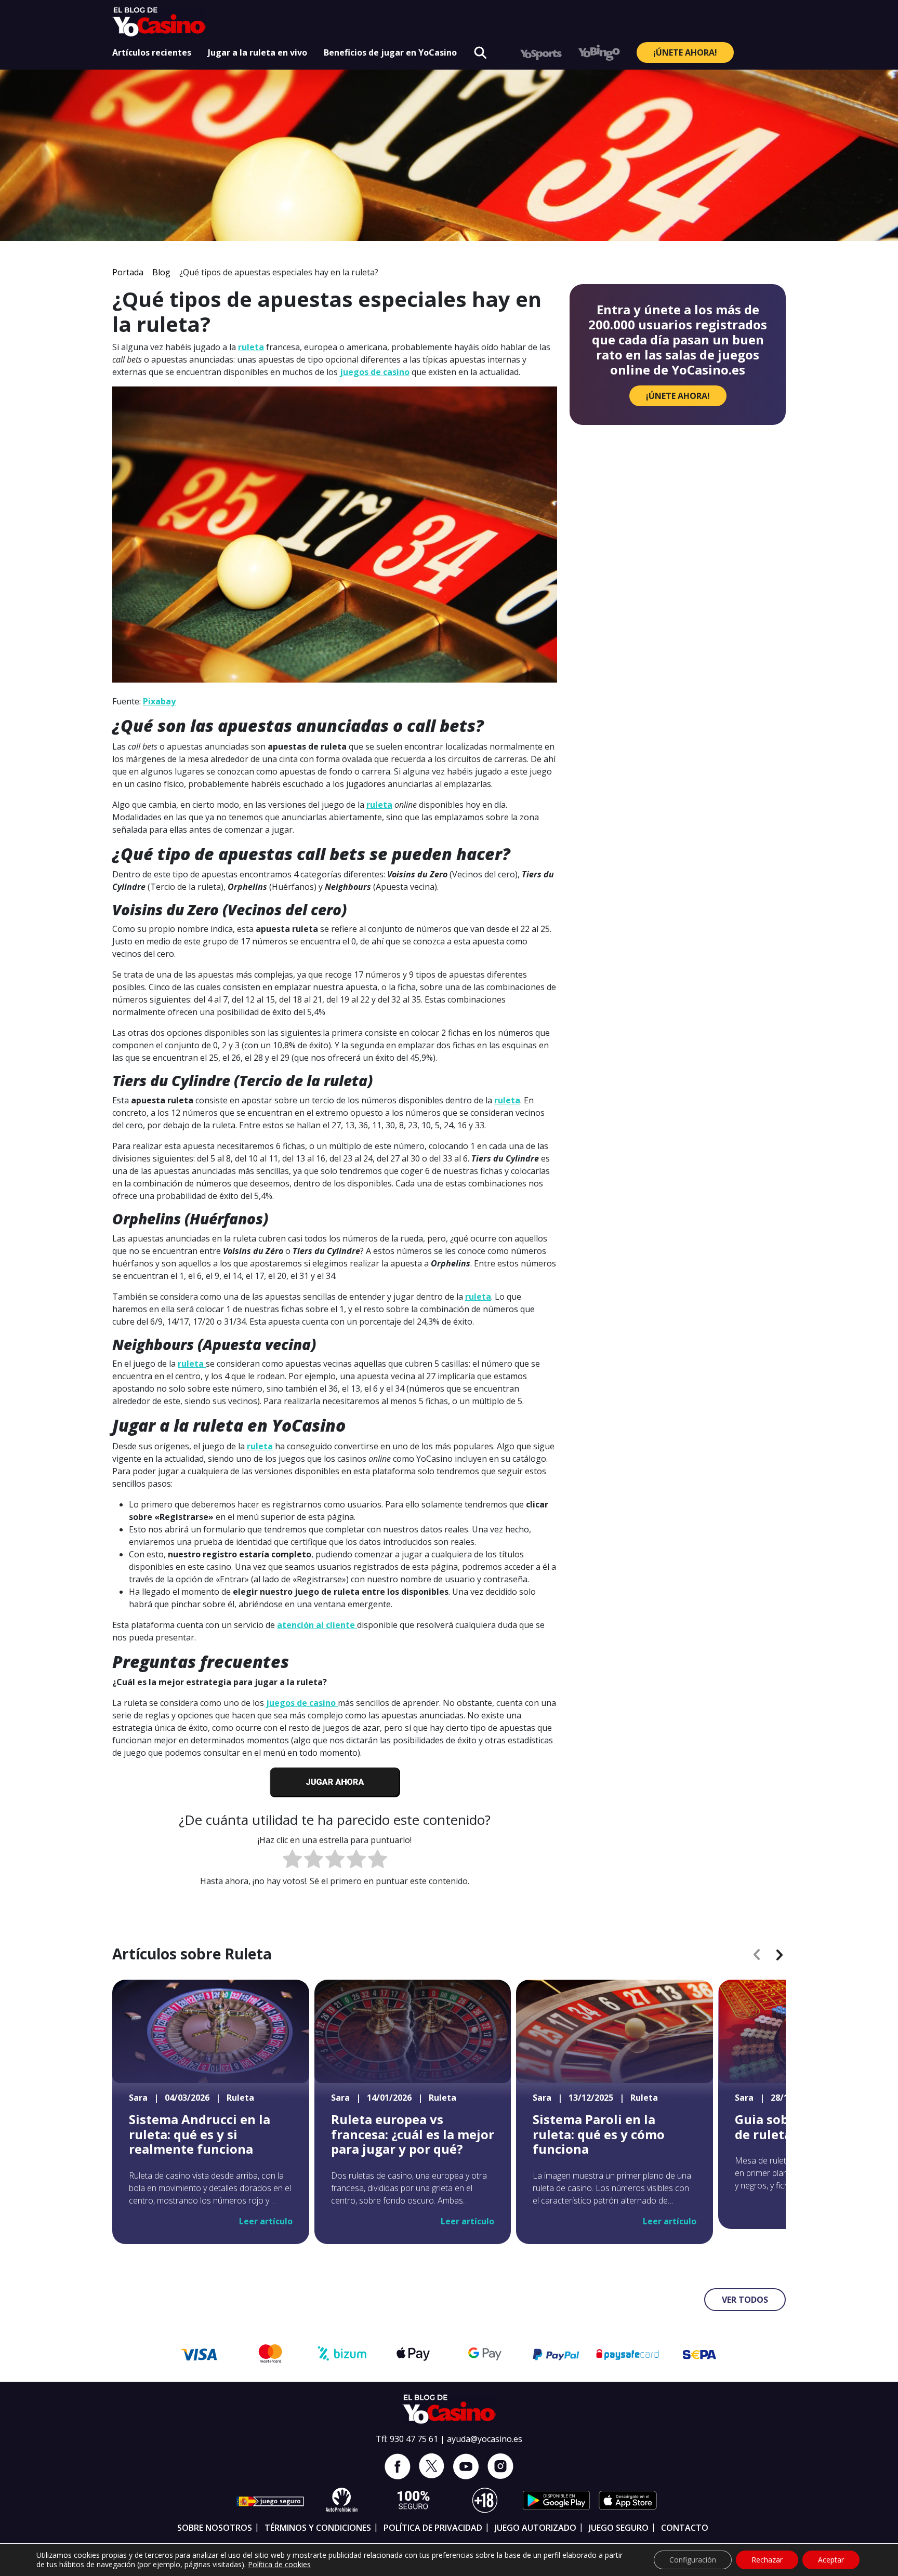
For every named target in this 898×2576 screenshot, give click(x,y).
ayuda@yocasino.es (485, 2439)
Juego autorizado (536, 2528)
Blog (161, 272)
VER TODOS (745, 2300)
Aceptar (831, 2560)
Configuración (693, 2560)
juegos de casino (375, 372)
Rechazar (767, 2560)
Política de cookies (279, 2564)
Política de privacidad (433, 2528)
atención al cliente (317, 1625)
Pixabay (159, 701)
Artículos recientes (152, 52)
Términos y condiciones (318, 2528)
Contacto (685, 2528)
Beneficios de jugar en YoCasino (390, 52)
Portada (128, 272)
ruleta (251, 347)
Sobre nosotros (215, 2528)
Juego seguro (619, 2528)
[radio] (292, 1860)
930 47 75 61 (414, 2439)
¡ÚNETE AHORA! (685, 52)
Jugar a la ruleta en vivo (257, 52)
